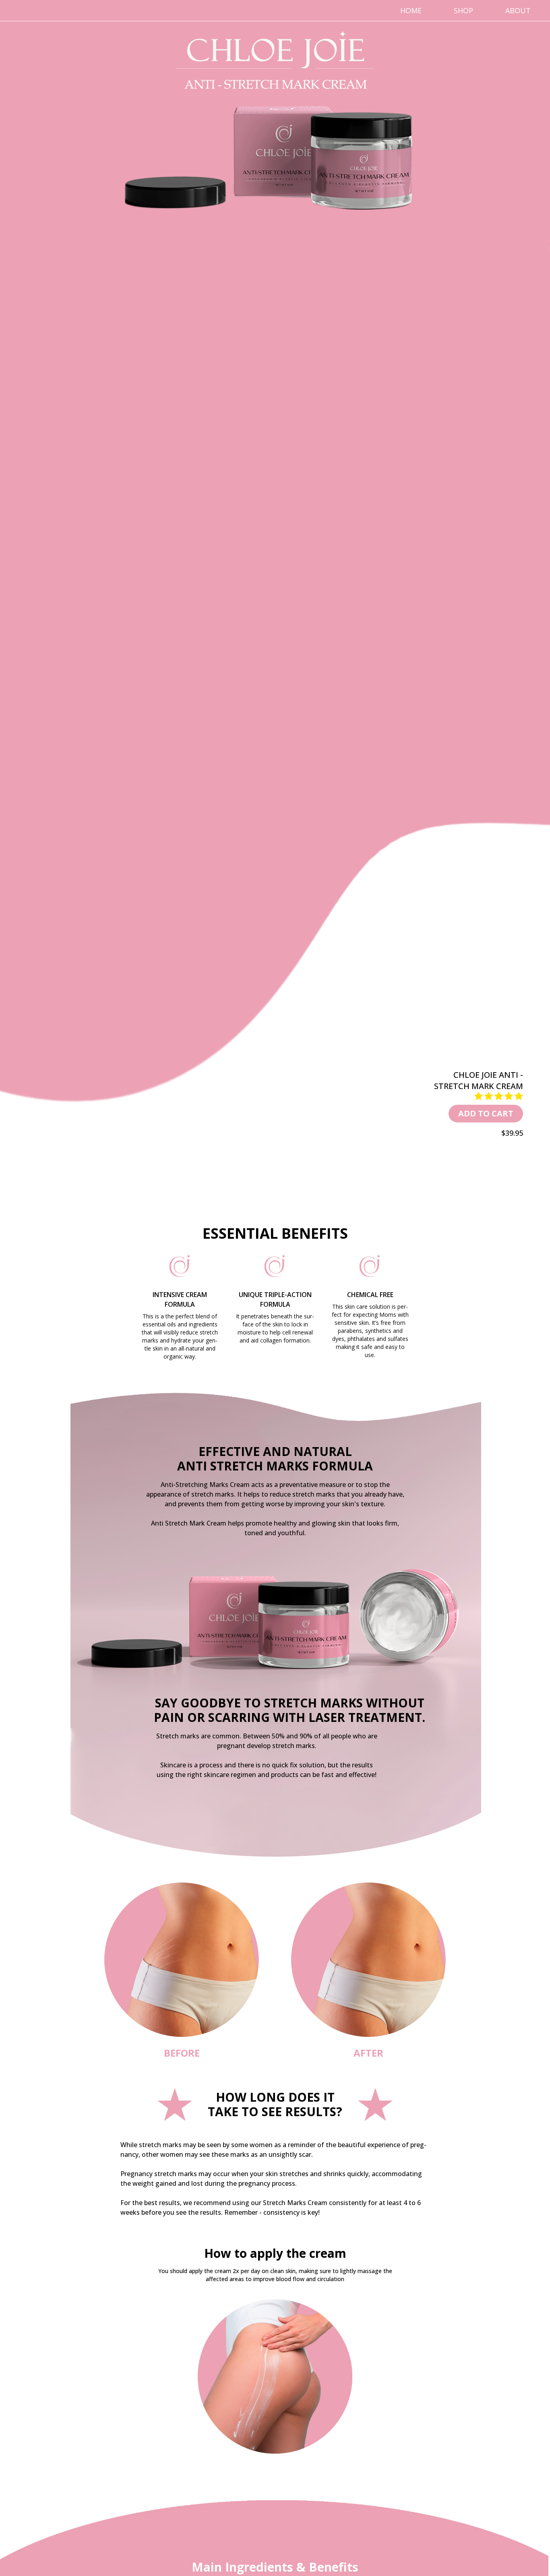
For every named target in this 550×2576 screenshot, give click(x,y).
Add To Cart (486, 1113)
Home (411, 10)
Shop (463, 10)
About (518, 10)
